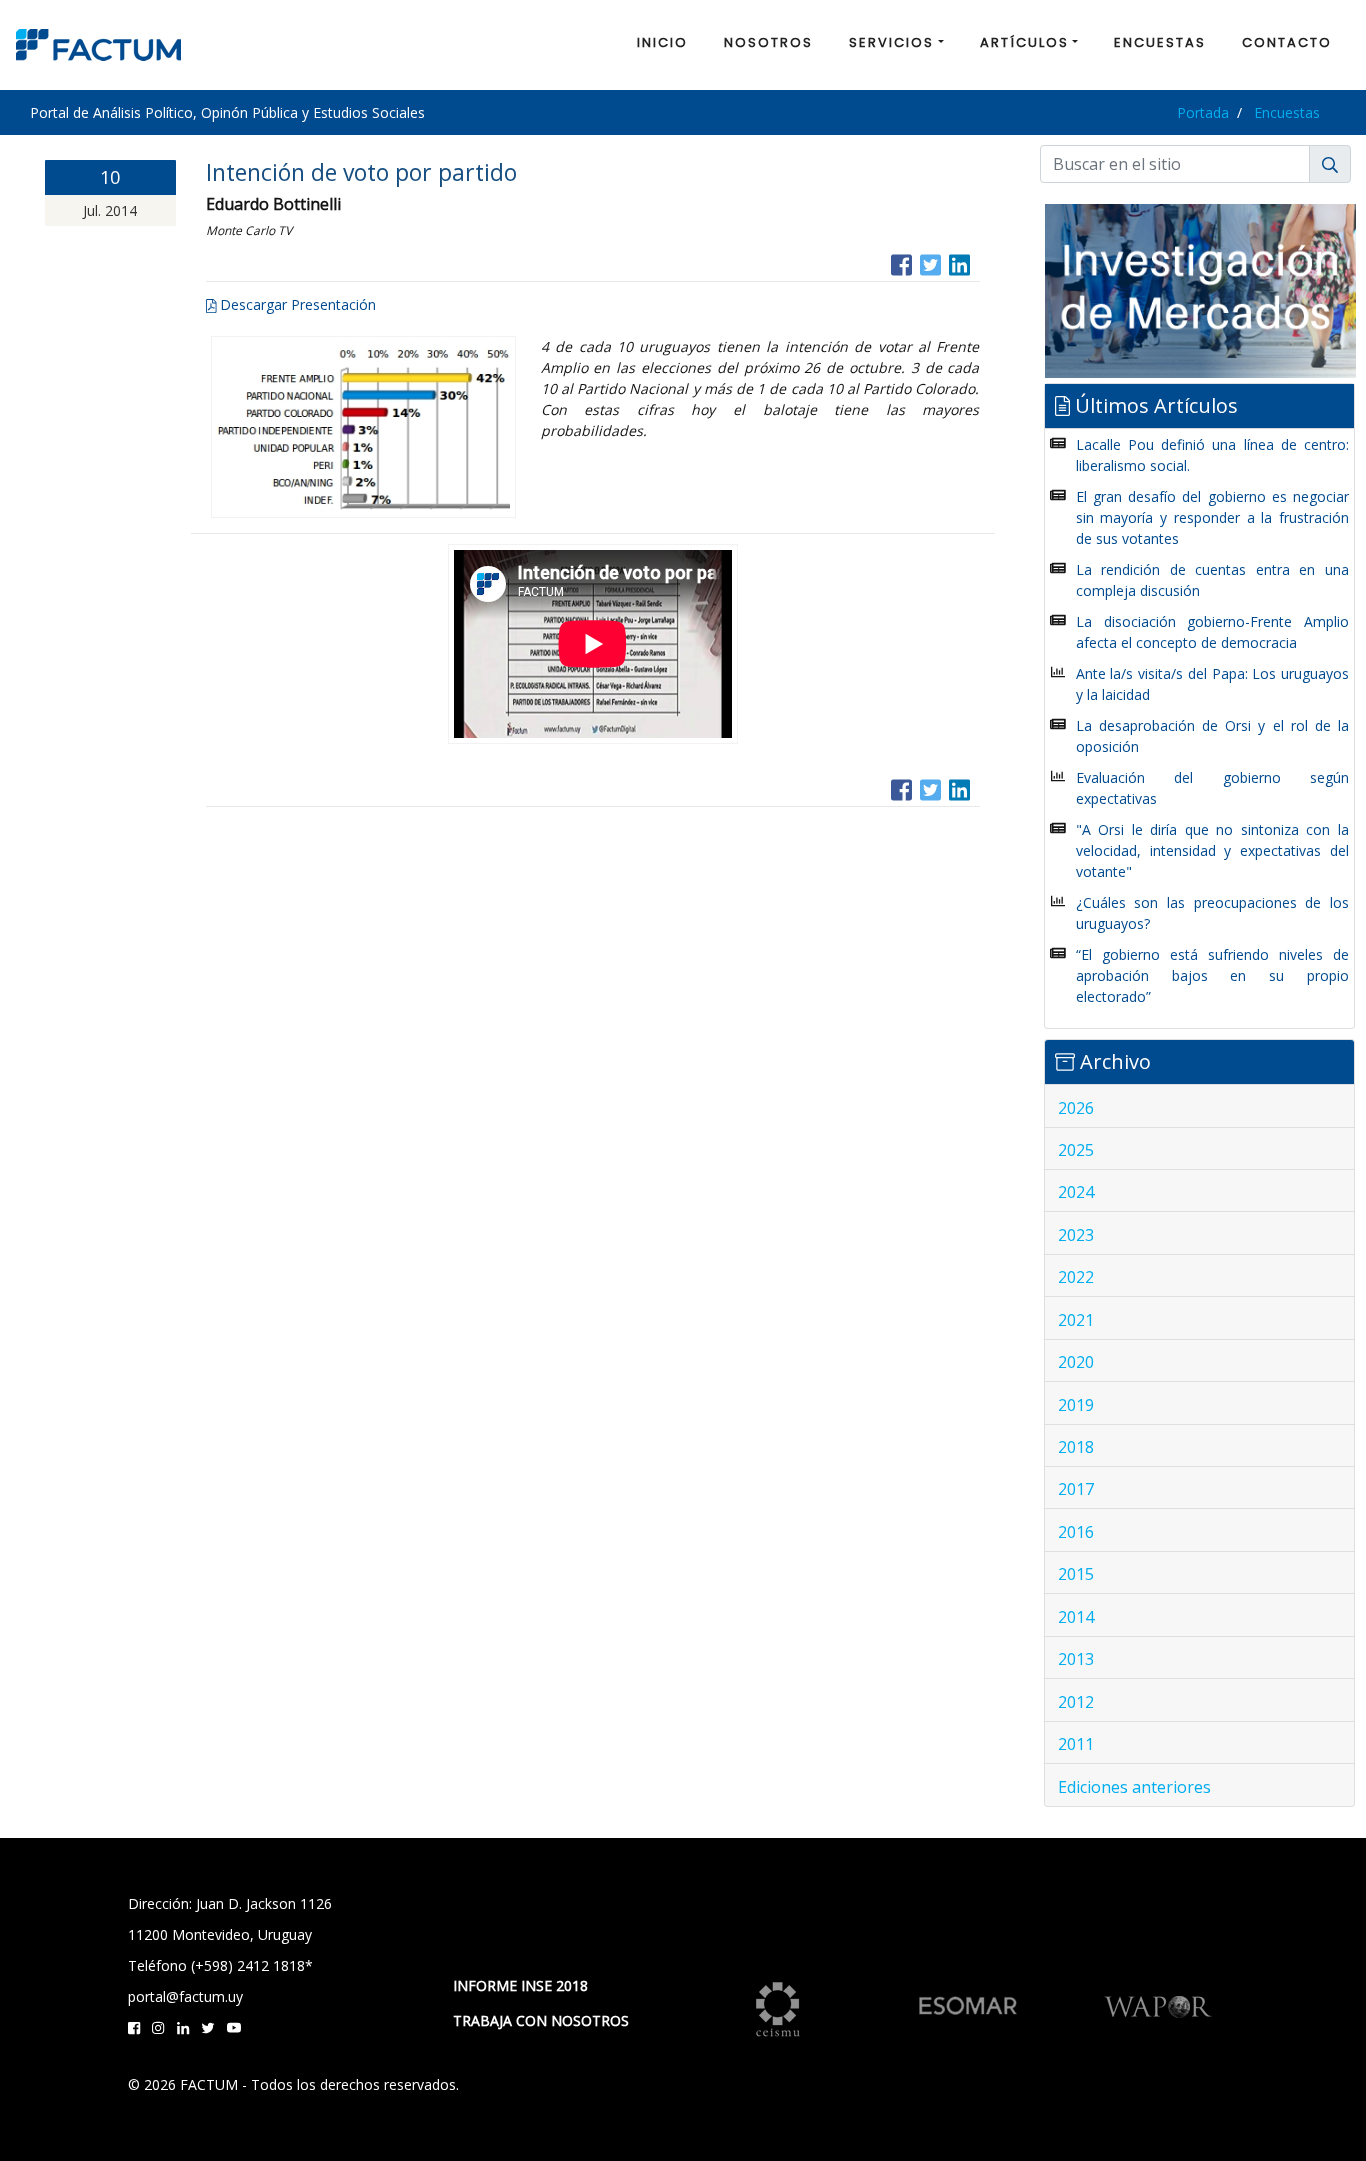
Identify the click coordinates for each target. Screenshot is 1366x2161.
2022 (1076, 1277)
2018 (1076, 1447)
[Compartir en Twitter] (930, 262)
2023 (1076, 1235)
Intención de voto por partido (361, 172)
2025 (1076, 1150)
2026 (1076, 1108)
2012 (1076, 1702)
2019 (1076, 1405)
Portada (1203, 112)
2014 (1076, 1617)
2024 (1076, 1192)
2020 (1076, 1362)
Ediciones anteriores (1134, 1787)
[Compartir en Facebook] (901, 262)
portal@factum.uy (185, 1996)
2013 (1076, 1659)
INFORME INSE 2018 (520, 1985)
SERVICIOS (891, 42)
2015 (1076, 1574)
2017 (1076, 1489)
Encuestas (1287, 112)
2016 (1076, 1532)
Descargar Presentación (296, 304)
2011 (1076, 1744)
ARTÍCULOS (1024, 42)
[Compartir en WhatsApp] (978, 262)
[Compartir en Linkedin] (959, 262)
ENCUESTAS (1160, 42)
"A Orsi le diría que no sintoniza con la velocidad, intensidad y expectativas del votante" (1212, 850)
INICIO (662, 42)
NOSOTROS (768, 42)
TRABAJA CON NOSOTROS (541, 2020)
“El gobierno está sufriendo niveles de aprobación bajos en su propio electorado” (1212, 975)
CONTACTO (1287, 42)
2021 (1076, 1320)
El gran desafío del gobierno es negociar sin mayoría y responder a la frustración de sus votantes (1212, 517)
